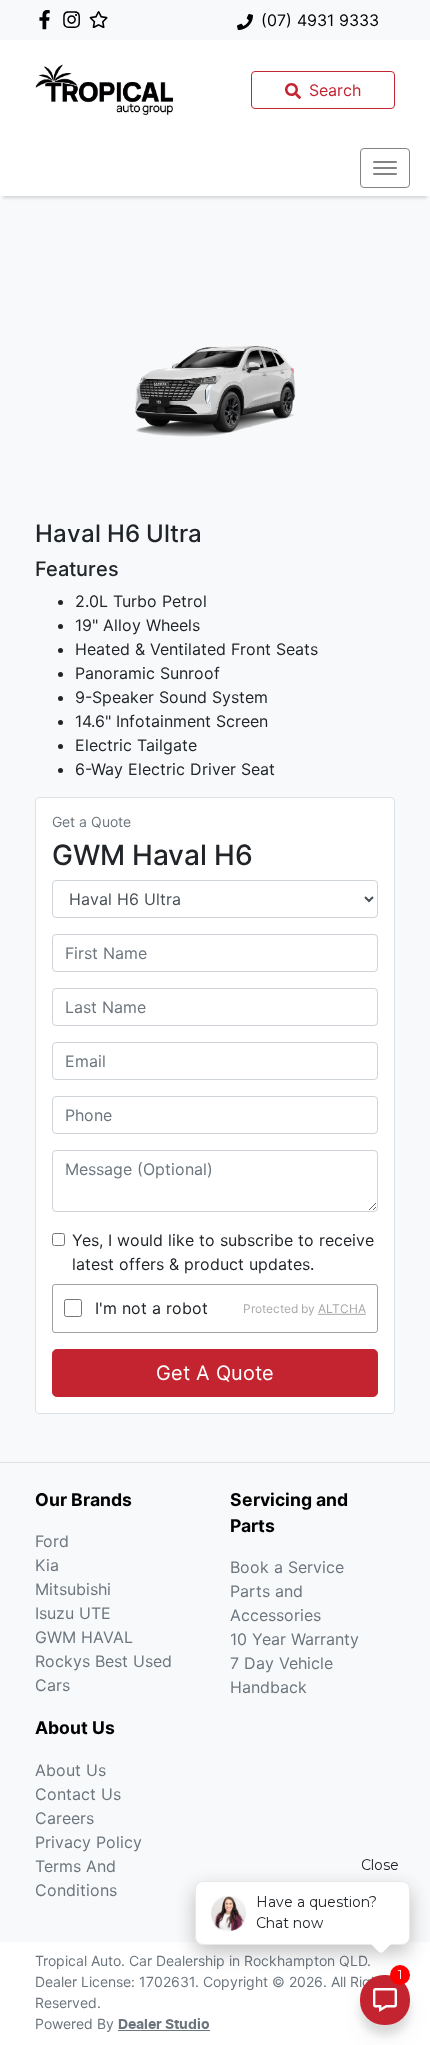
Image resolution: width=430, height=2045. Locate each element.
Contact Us (78, 1794)
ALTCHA (342, 1307)
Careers (64, 1818)
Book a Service (287, 1567)
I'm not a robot (151, 1308)
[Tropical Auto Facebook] (48, 19)
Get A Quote (215, 1373)
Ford (52, 1541)
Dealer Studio (164, 2025)
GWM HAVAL (84, 1637)
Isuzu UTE (73, 1613)
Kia (47, 1565)
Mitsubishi (73, 1589)
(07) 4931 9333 (320, 20)
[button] (385, 168)
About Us (70, 1770)
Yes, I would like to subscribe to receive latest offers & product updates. (223, 1252)
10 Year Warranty (294, 1639)
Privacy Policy (88, 1842)
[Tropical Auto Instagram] (75, 19)
